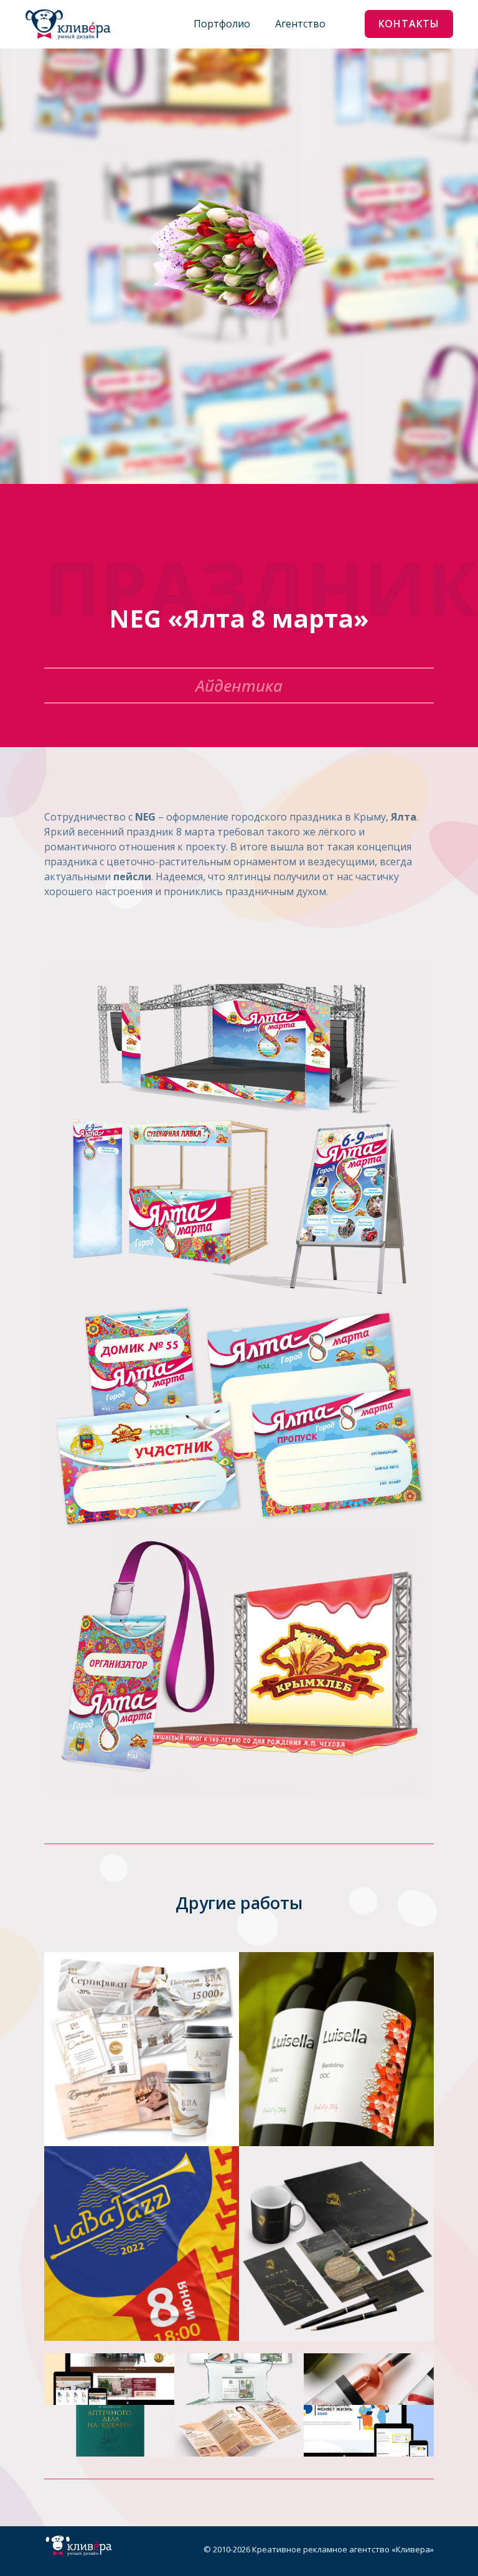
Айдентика (239, 686)
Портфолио (222, 24)
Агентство (300, 24)
